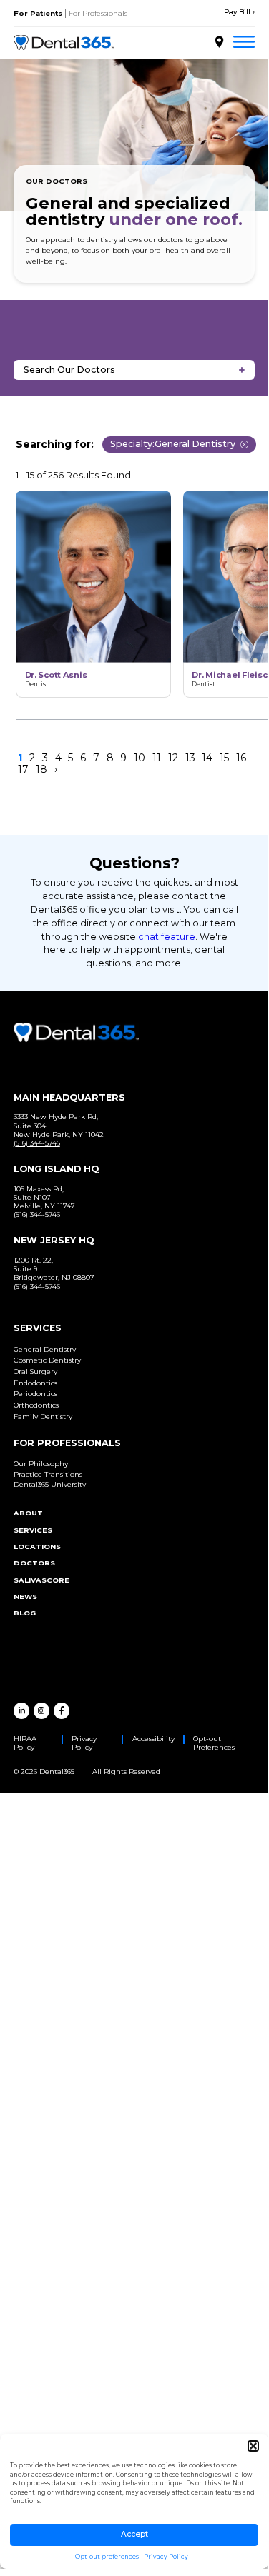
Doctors (34, 1563)
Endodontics (35, 1383)
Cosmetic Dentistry (47, 1360)
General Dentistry (45, 1349)
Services (33, 1530)
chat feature (167, 937)
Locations (37, 1547)
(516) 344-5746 (37, 1143)
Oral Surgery (35, 1372)
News (25, 1597)
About (28, 1513)
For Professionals (98, 13)
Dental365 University (50, 1484)
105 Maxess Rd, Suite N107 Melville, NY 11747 (44, 1197)
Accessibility (153, 1739)
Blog (25, 1613)
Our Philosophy (41, 1464)
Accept (134, 2534)
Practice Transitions (48, 1474)
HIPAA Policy (25, 1743)
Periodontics (35, 1394)
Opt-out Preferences (214, 1743)
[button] (253, 2446)
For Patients (38, 13)
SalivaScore (41, 1580)
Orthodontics (36, 1405)
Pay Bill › (239, 12)
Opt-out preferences (107, 2557)
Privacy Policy (166, 2557)
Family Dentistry (43, 1417)
